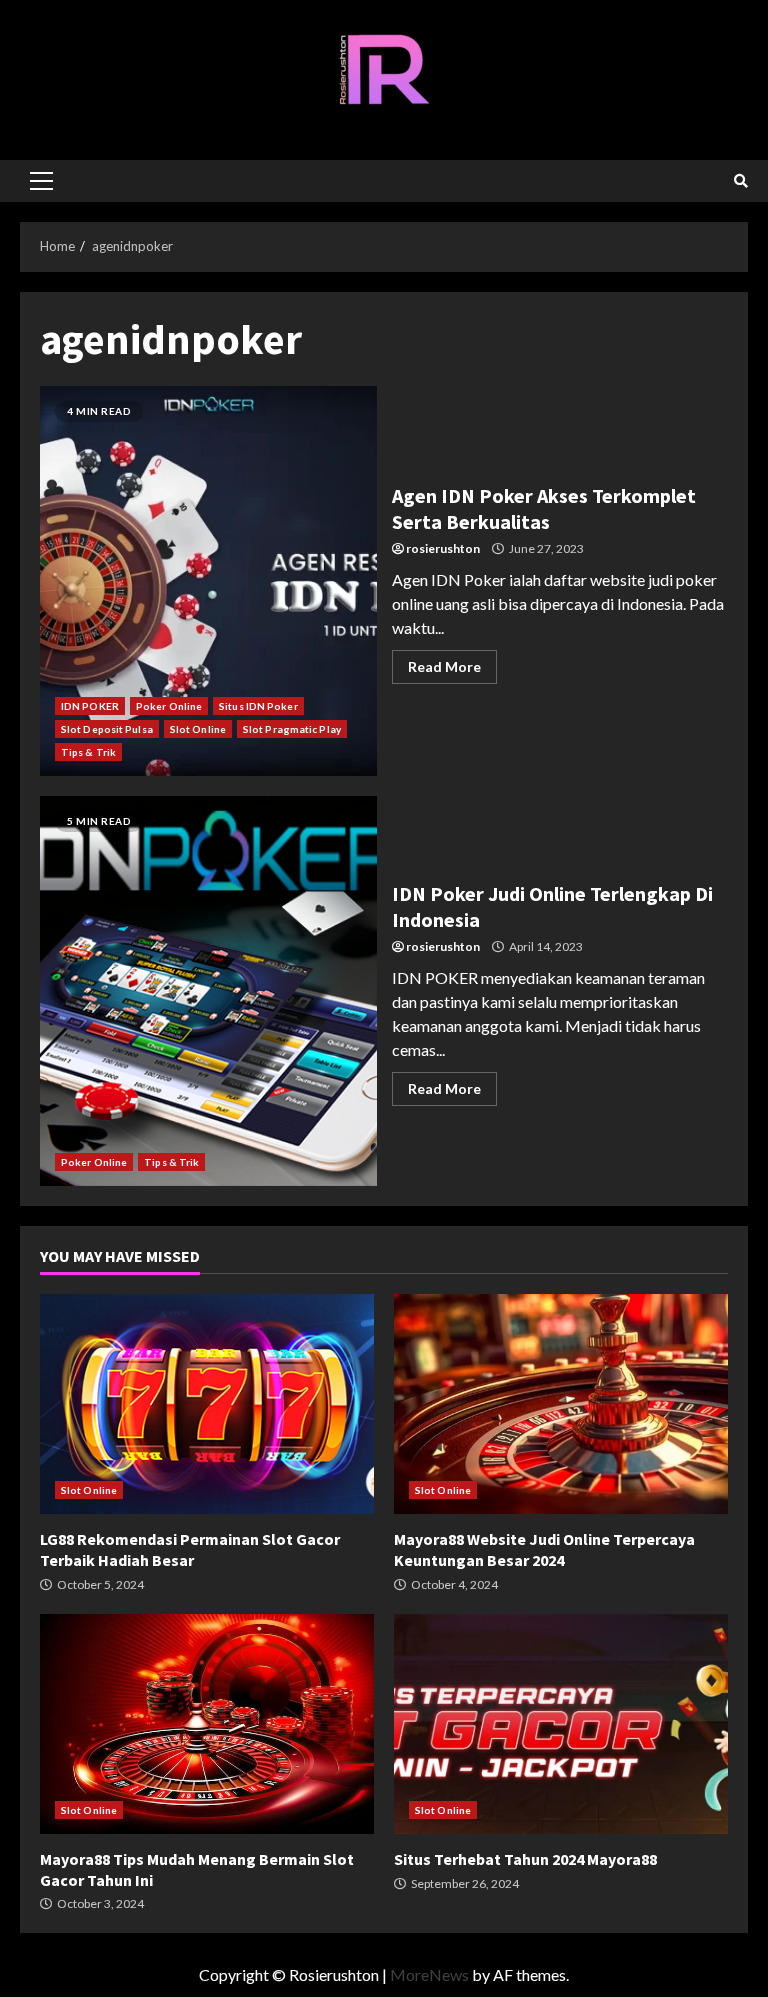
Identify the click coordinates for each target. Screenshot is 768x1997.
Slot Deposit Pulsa (107, 729)
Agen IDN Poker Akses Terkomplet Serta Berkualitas (208, 581)
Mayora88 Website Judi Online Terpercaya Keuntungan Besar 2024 (561, 1404)
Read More (444, 666)
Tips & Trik (88, 752)
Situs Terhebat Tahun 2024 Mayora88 (561, 1724)
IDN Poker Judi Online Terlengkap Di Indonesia (208, 991)
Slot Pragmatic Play (292, 729)
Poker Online (169, 706)
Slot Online (198, 729)
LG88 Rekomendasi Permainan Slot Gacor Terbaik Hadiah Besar (207, 1404)
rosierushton (443, 548)
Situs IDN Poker (258, 706)
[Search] (741, 181)
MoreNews (429, 1974)
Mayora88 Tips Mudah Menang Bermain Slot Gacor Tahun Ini (207, 1724)
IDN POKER (90, 706)
